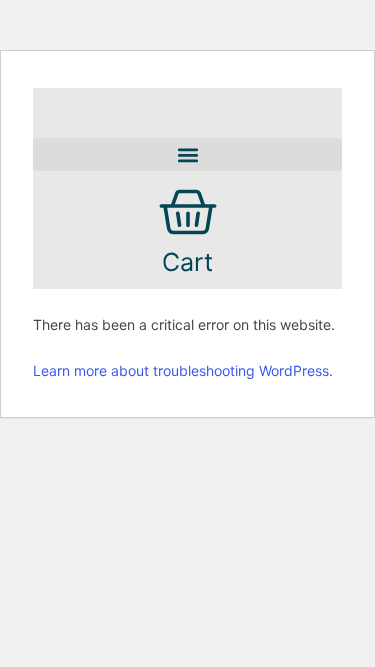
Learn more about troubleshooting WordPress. (183, 370)
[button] (187, 154)
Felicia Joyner (197, 102)
